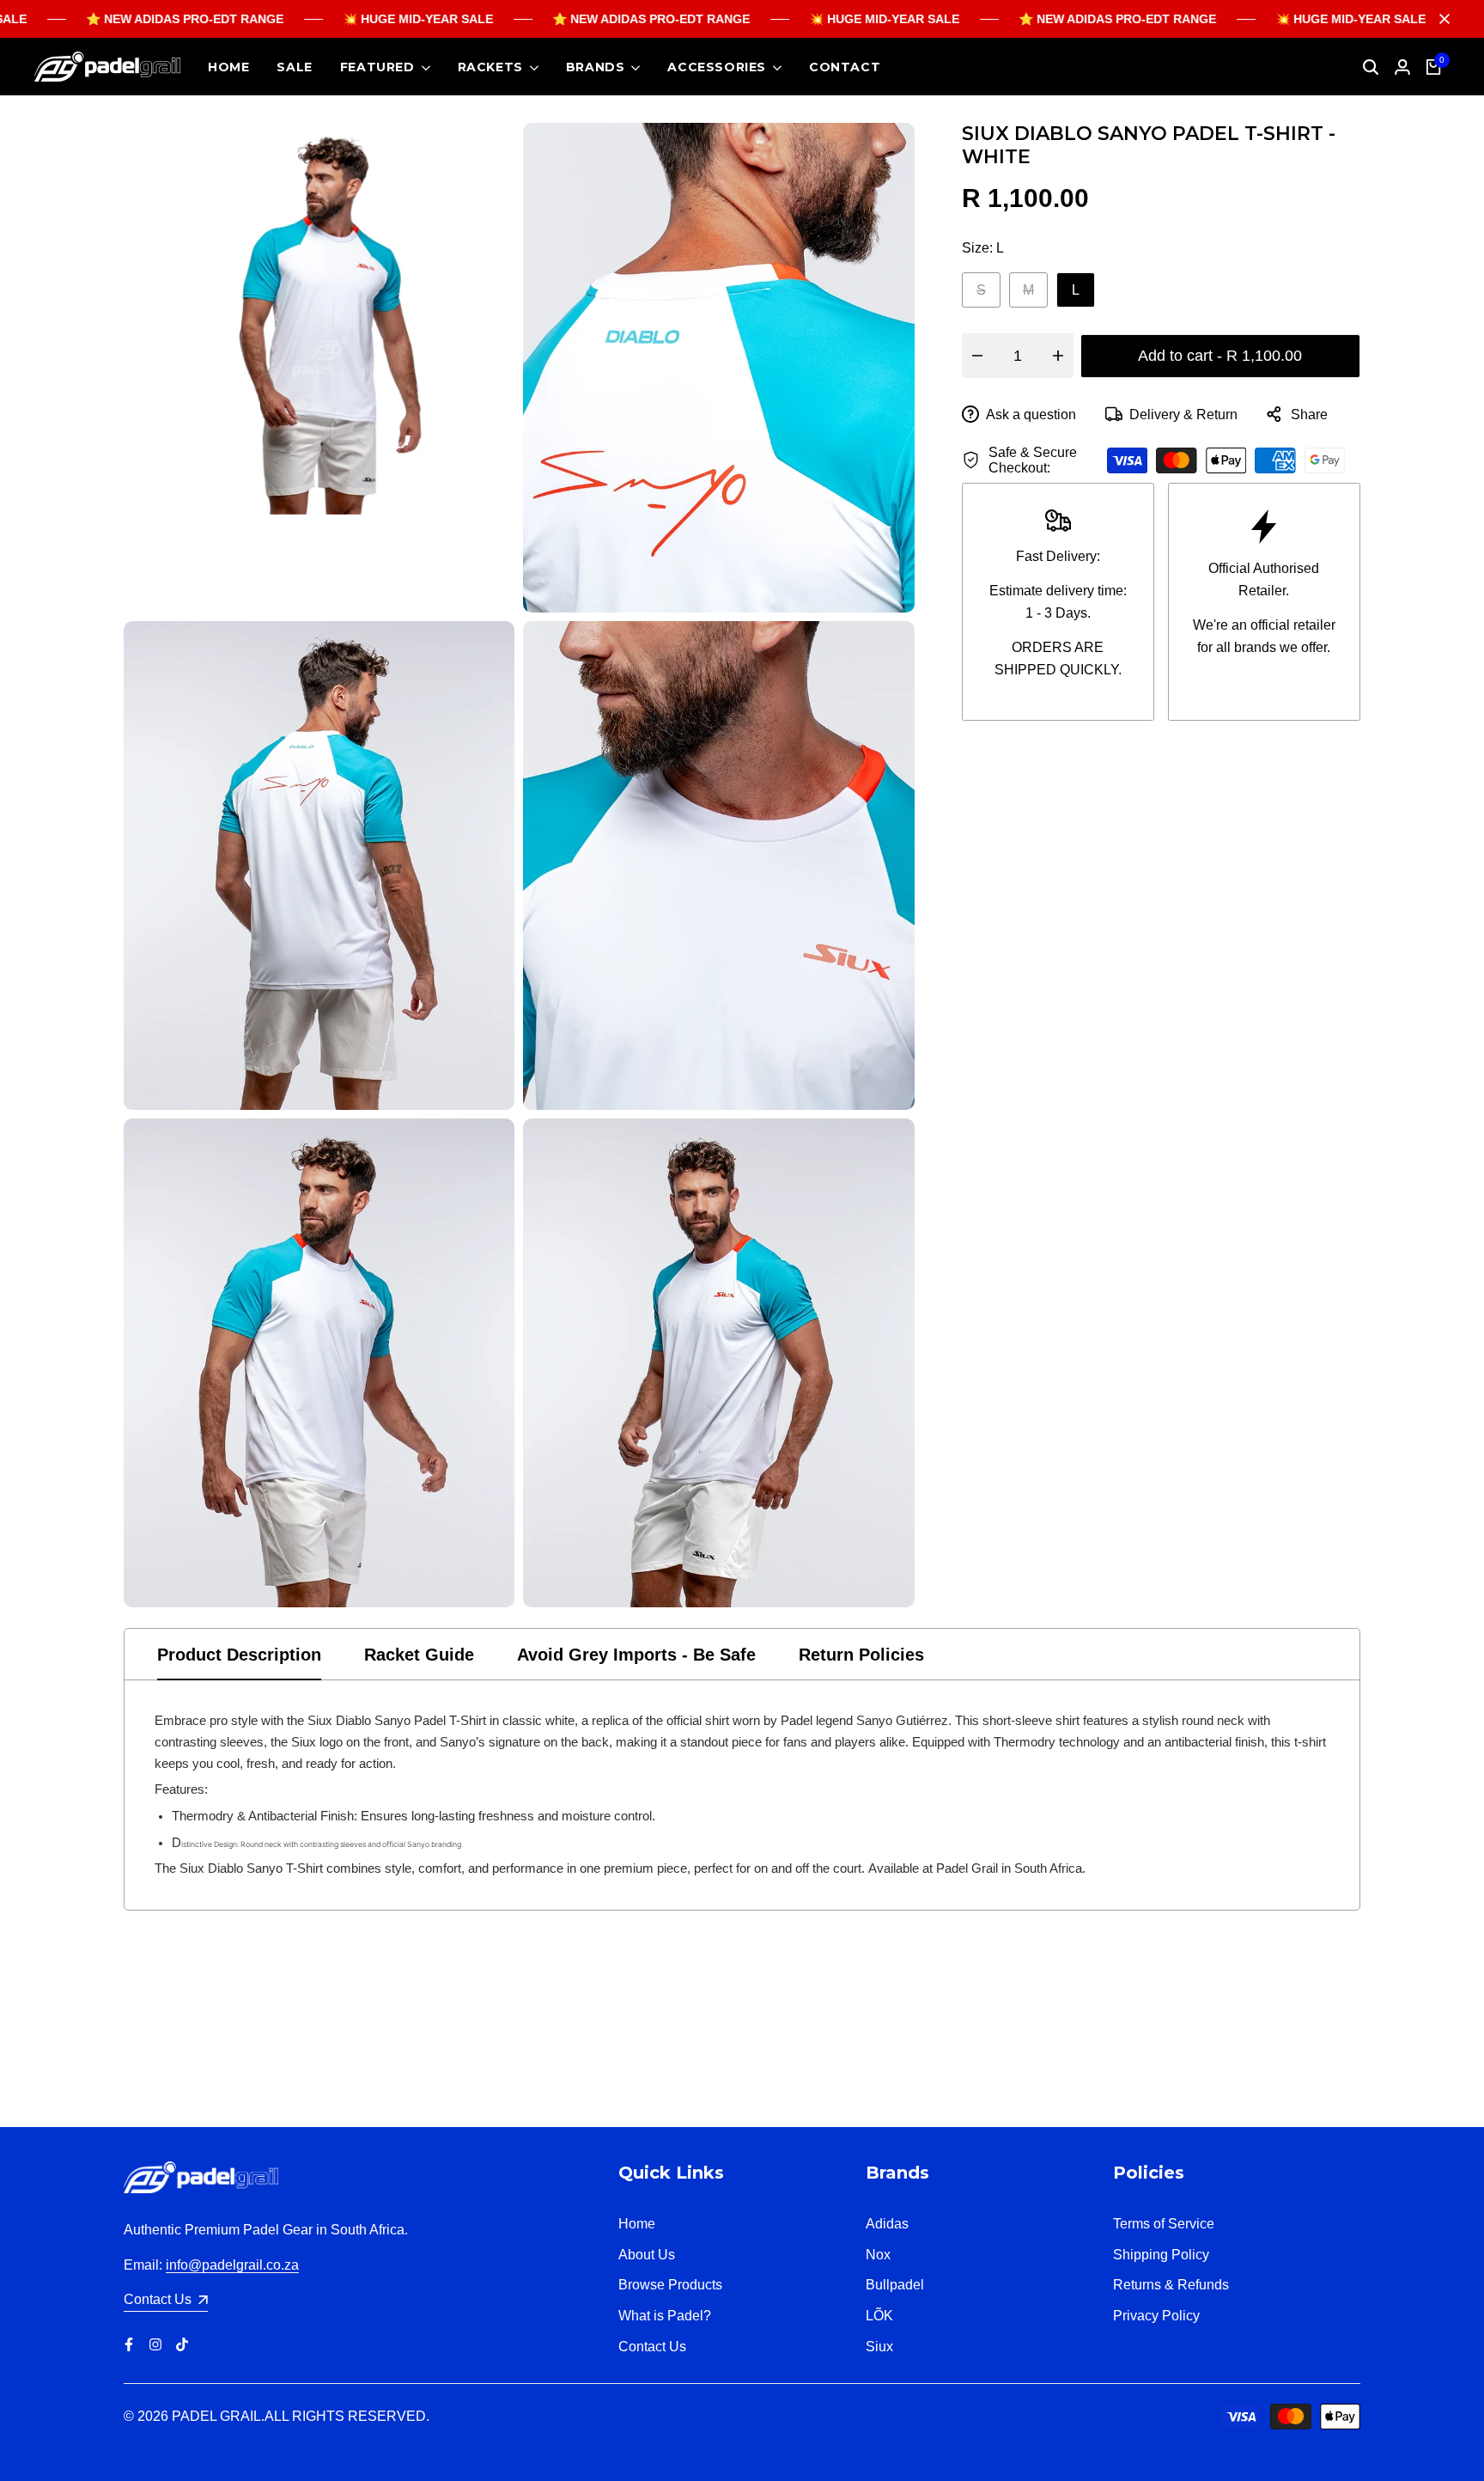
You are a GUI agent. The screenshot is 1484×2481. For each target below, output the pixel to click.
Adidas (887, 2224)
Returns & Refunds (1171, 2285)
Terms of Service (1164, 2224)
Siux (879, 2347)
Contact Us (652, 2347)
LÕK (879, 2316)
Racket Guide (419, 1655)
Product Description (239, 1655)
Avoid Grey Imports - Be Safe (636, 1655)
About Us (647, 2255)
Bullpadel (895, 2285)
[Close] (1441, 19)
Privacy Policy (1156, 2316)
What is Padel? (665, 2316)
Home (637, 2224)
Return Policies (861, 1655)
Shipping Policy (1161, 2255)
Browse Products (670, 2285)
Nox (878, 2255)
